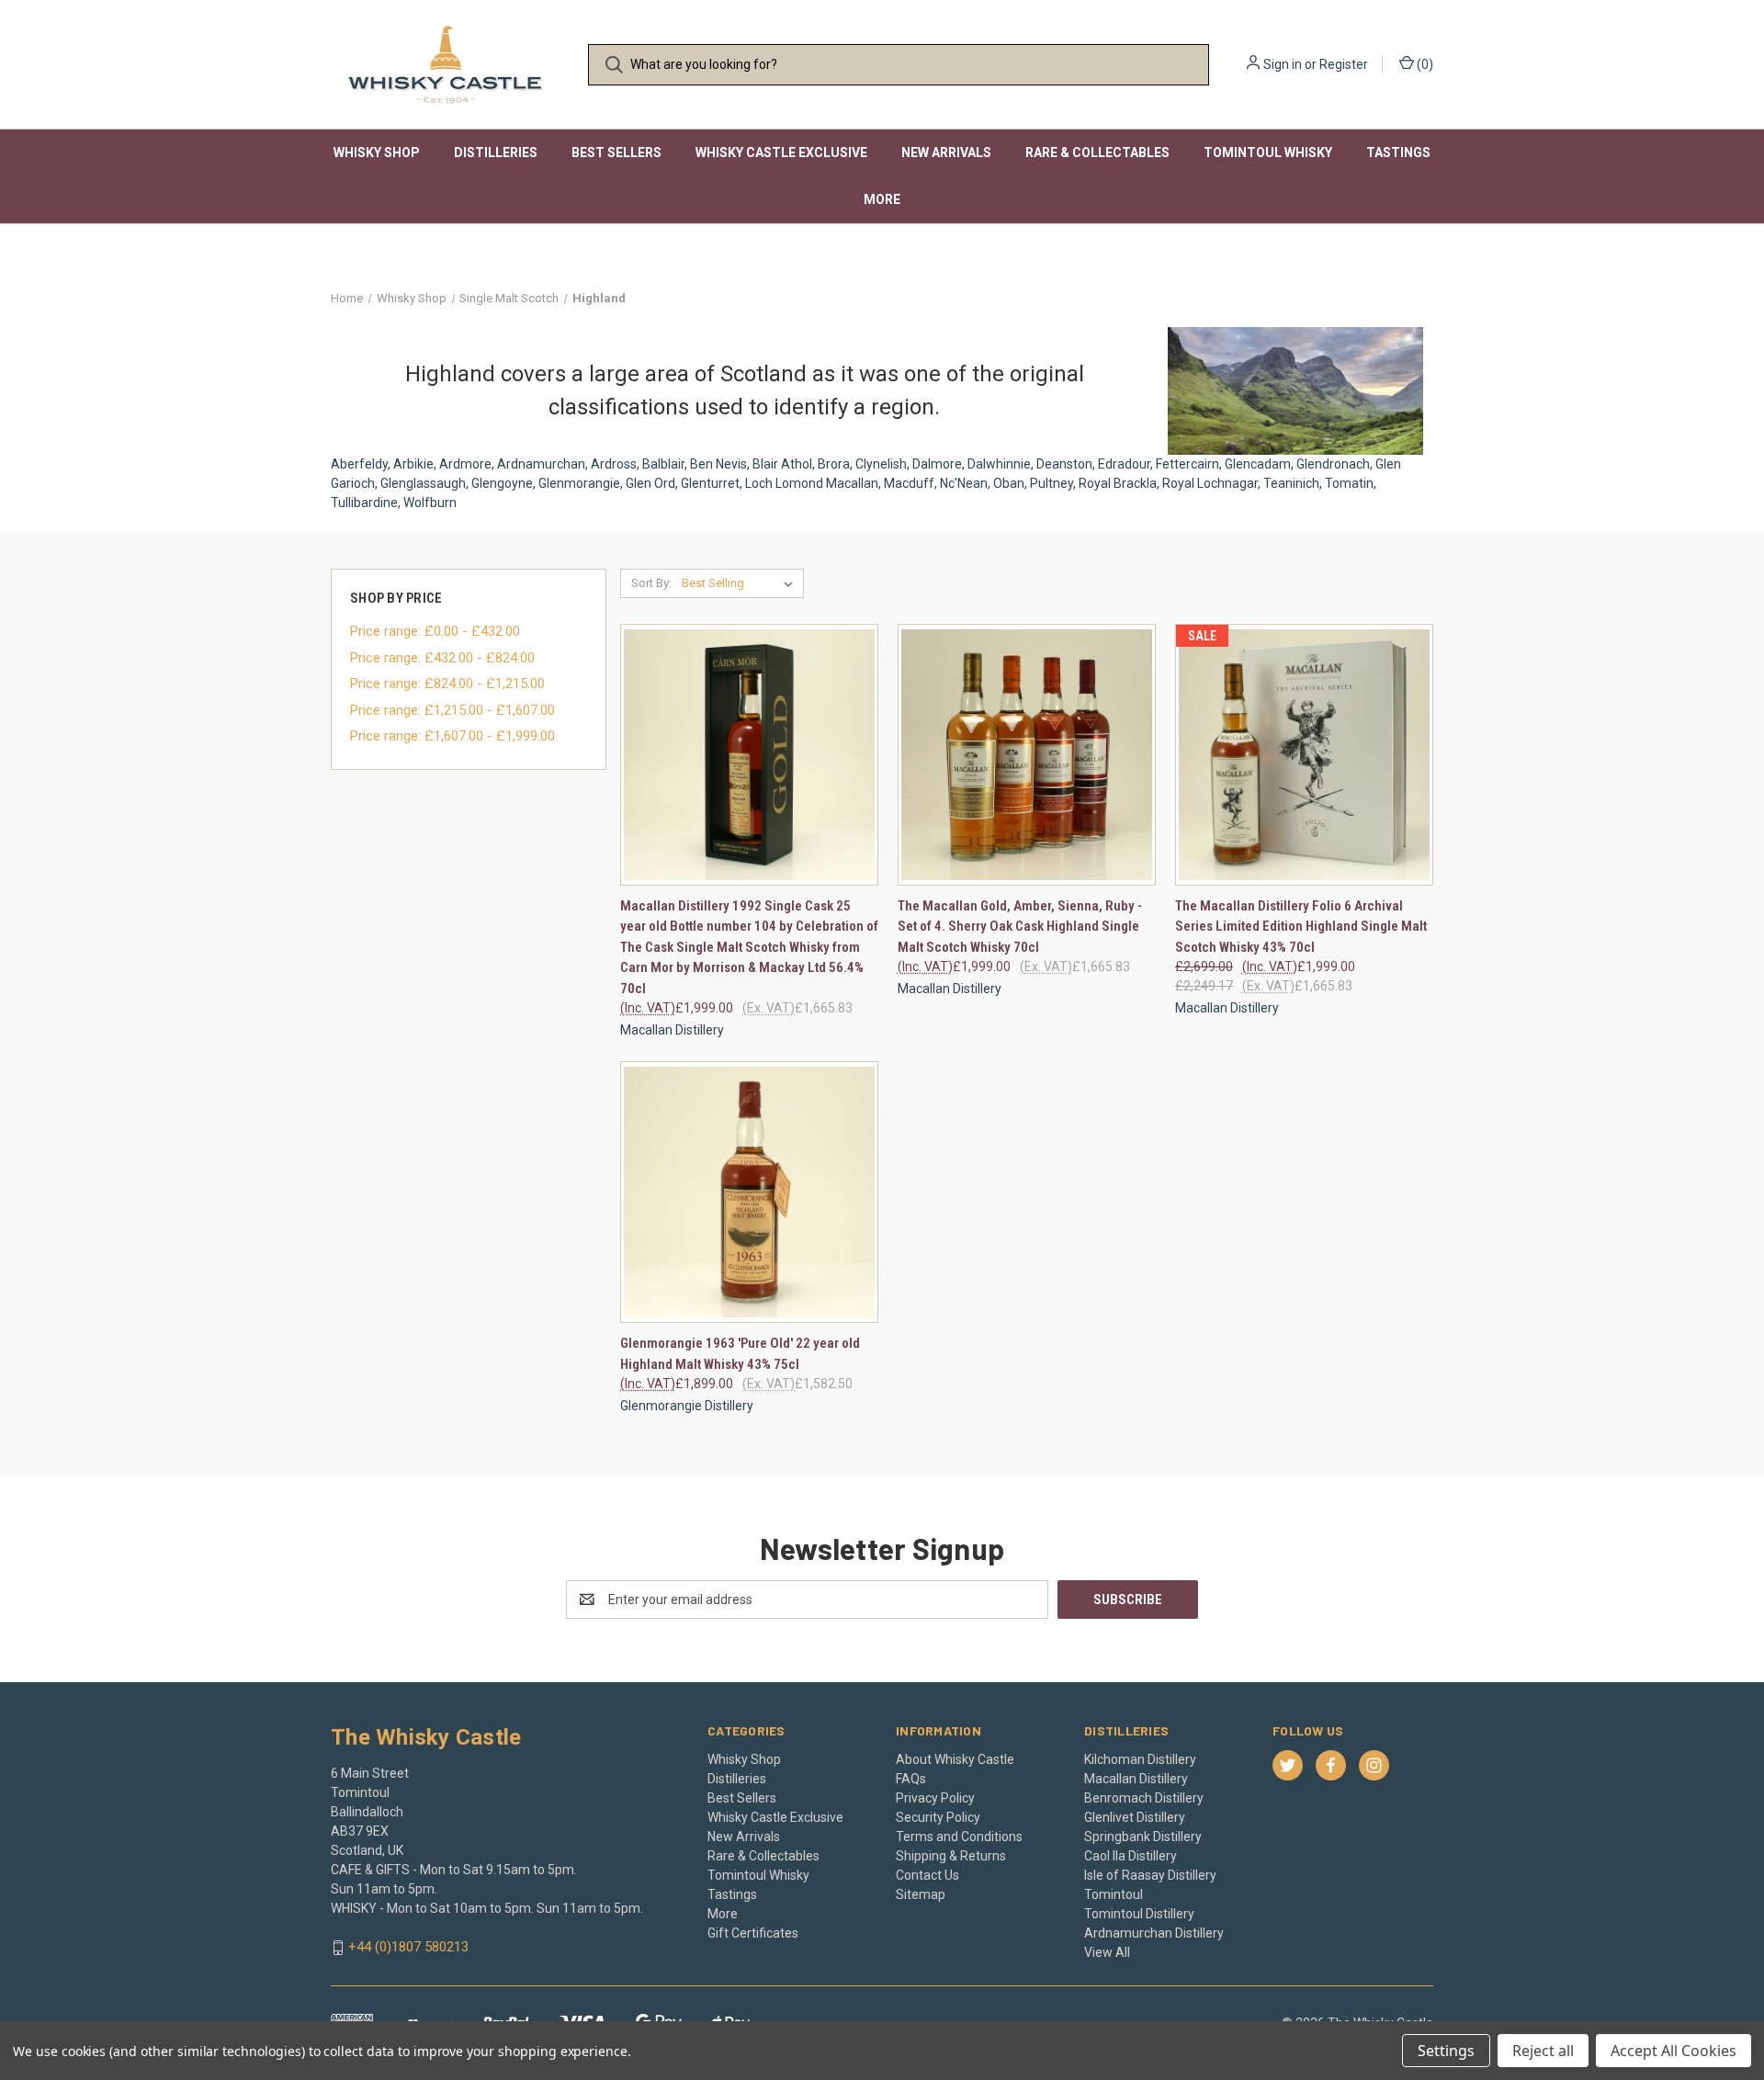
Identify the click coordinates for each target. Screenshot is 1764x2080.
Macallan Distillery (1136, 1779)
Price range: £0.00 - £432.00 (435, 631)
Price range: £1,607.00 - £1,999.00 (452, 736)
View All (1107, 1952)
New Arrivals (946, 153)
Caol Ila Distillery (1131, 1856)
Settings (1446, 2051)
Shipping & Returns (951, 1856)
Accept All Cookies (1674, 2051)
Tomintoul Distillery (1139, 1914)
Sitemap (921, 1894)
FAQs (911, 1779)
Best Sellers (616, 153)
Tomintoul (1114, 1894)
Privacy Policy (935, 1798)
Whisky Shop (377, 153)
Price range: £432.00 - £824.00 (442, 658)
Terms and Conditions (959, 1837)
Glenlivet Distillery (1135, 1817)
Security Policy (938, 1817)
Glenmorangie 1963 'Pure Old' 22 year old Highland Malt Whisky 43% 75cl (740, 1354)
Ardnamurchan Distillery (1154, 1933)
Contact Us (927, 1875)
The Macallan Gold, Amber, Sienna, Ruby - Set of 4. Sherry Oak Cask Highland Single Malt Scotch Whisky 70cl (1020, 927)
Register (1344, 64)
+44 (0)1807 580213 (408, 1947)
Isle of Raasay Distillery (1150, 1875)
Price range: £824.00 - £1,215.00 (447, 684)
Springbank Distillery (1143, 1837)
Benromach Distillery (1144, 1798)
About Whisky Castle (955, 1759)
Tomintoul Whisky (1268, 153)
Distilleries (496, 153)
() (1424, 64)
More (882, 199)
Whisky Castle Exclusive (781, 153)
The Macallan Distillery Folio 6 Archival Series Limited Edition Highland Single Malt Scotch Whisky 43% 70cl (1301, 927)
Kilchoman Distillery (1140, 1759)
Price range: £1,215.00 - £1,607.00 (452, 710)
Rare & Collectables (1097, 153)
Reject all (1543, 2051)
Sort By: (651, 583)
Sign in (1283, 64)
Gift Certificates (753, 1933)
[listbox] (741, 583)
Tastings (1398, 153)
